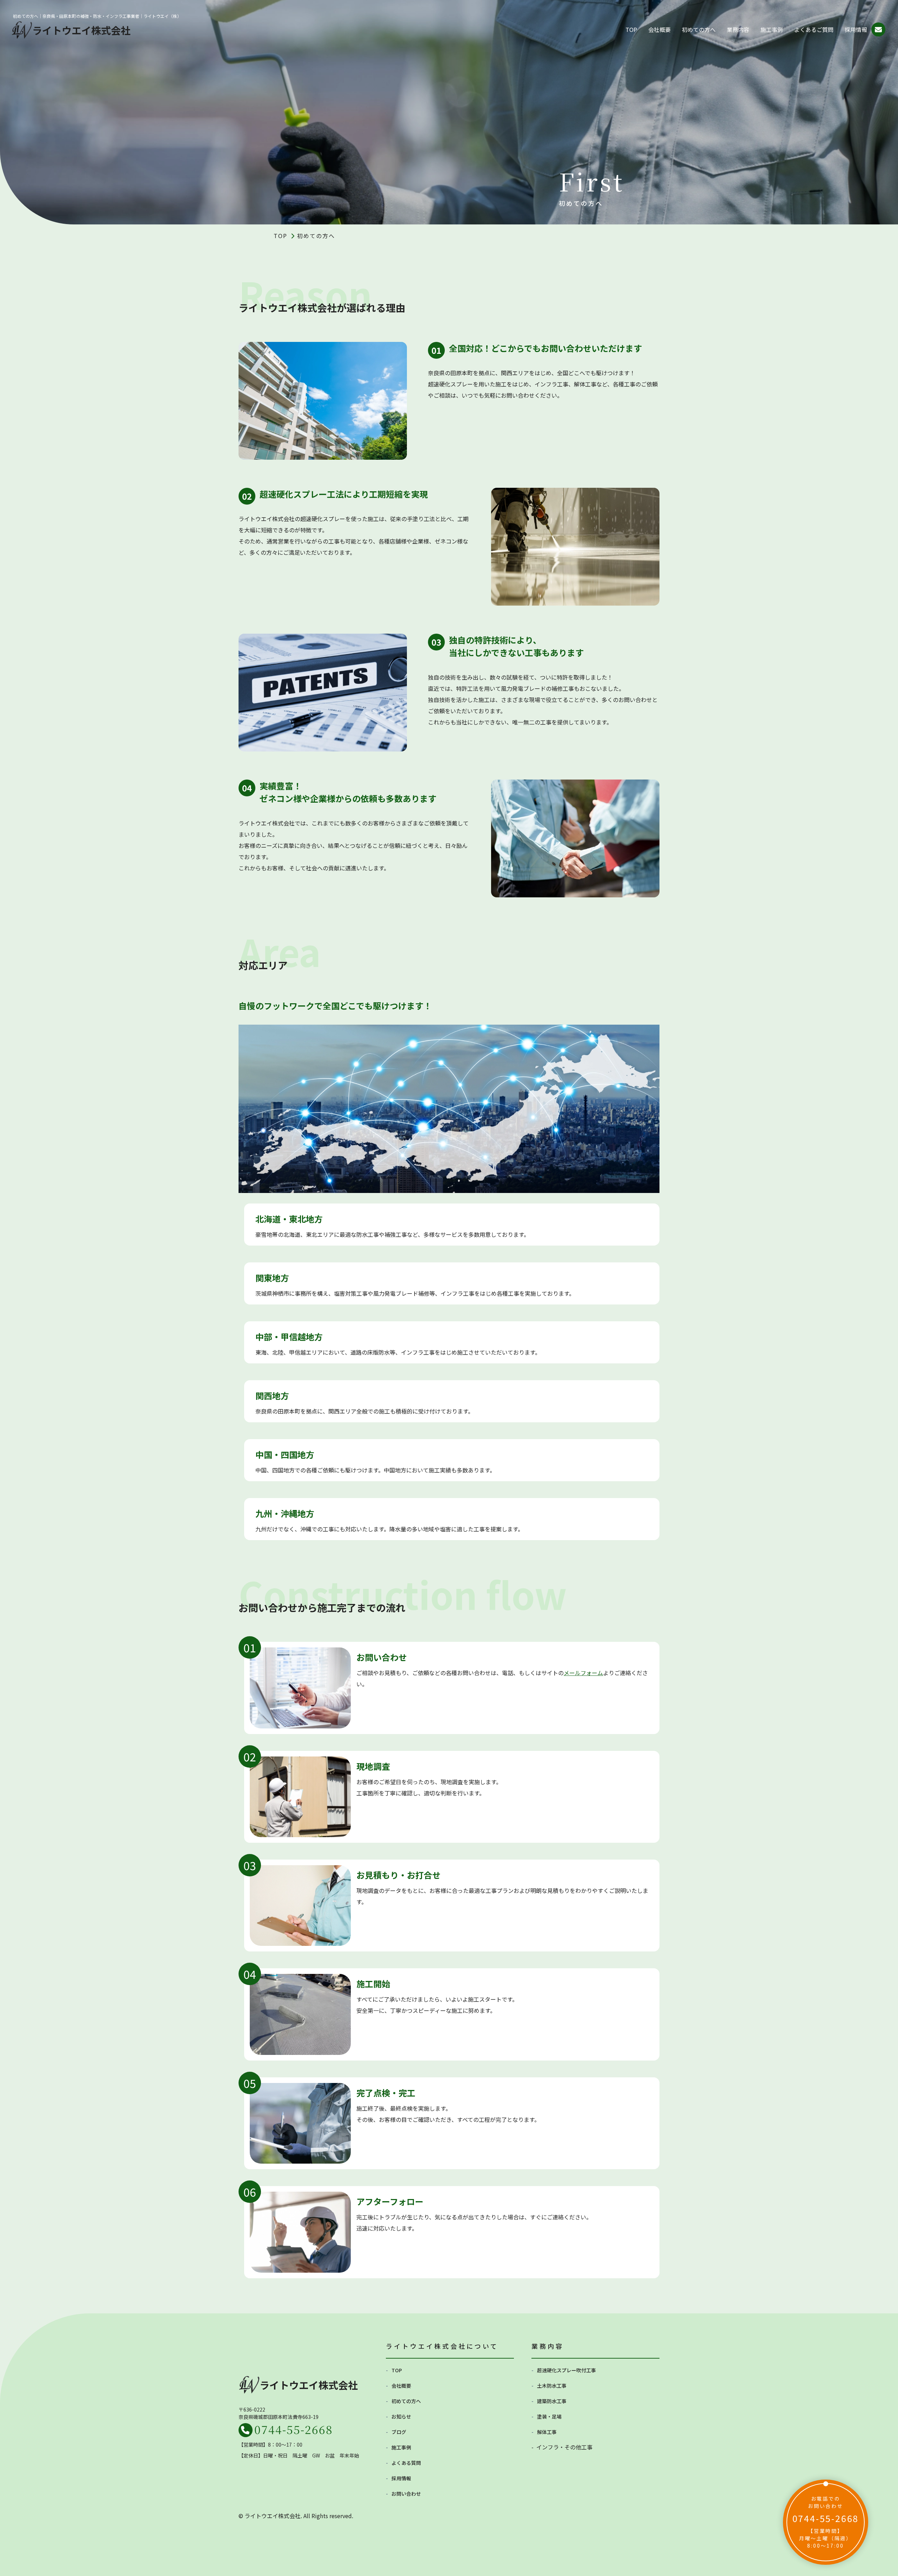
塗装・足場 (549, 2416)
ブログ (399, 2432)
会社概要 (659, 29)
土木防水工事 (552, 2386)
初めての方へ (699, 29)
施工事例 (772, 29)
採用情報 (856, 29)
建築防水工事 (552, 2401)
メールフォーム (583, 1673)
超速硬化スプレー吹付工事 (567, 2370)
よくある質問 (406, 2463)
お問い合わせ (406, 2494)
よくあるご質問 (814, 29)
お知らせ (401, 2416)
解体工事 (547, 2432)
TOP (631, 29)
